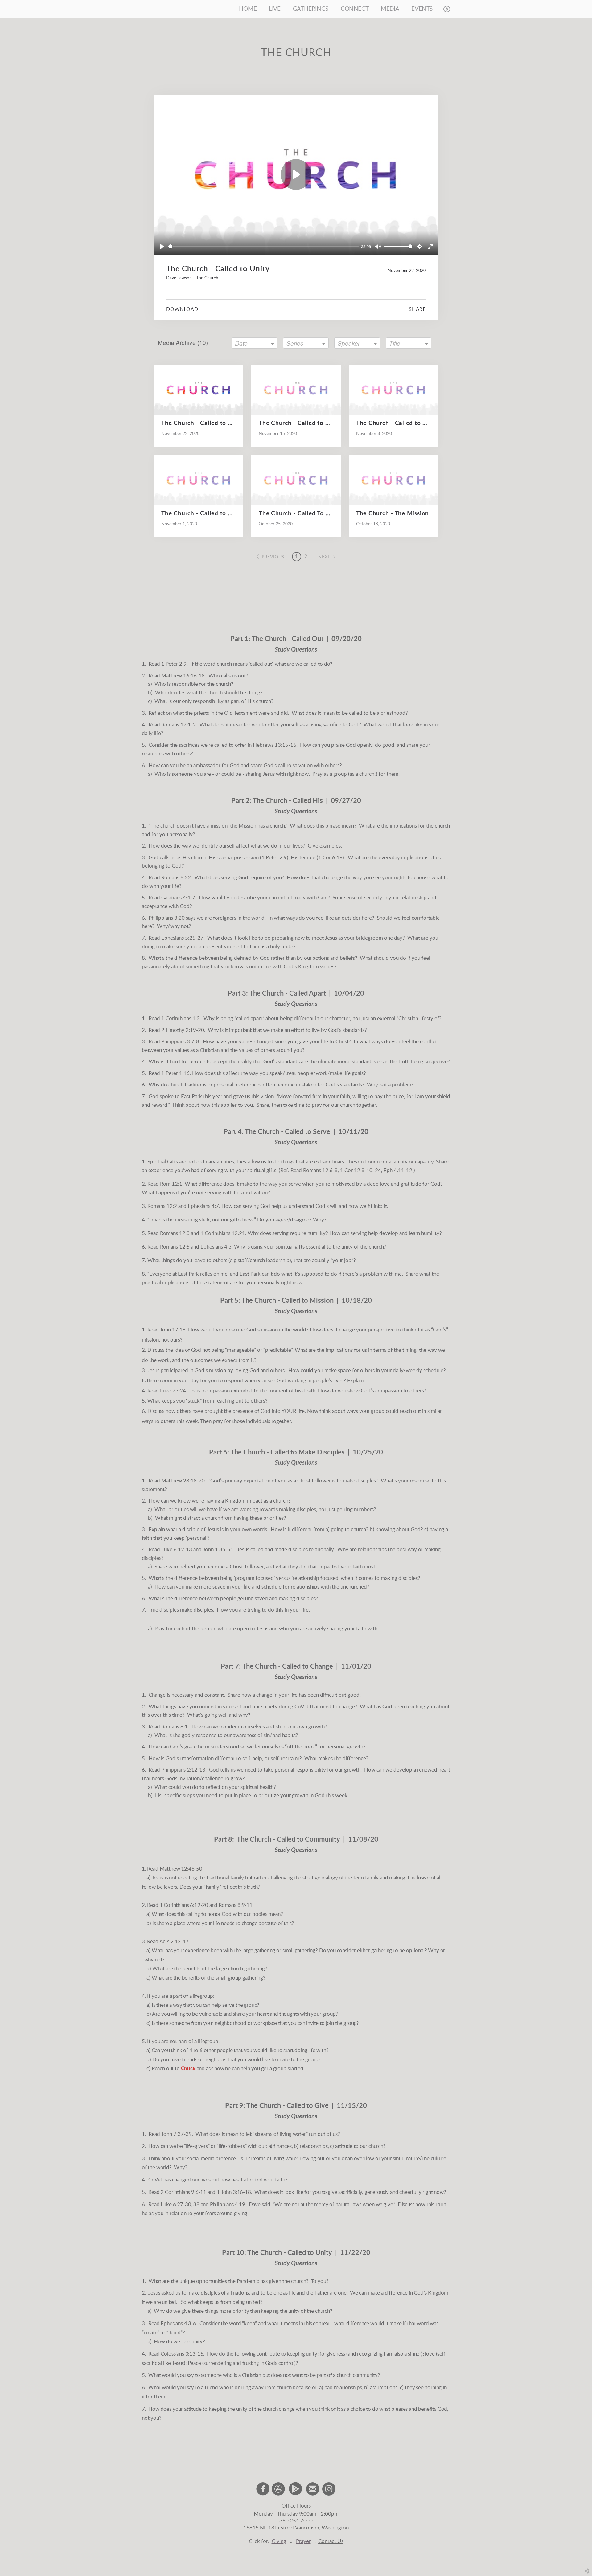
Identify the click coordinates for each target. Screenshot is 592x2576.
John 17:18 (173, 1330)
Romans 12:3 (175, 1233)
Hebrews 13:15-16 (275, 745)
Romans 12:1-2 (179, 725)
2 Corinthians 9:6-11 (183, 2192)
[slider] (263, 246)
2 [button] (306, 557)
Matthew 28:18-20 (183, 1481)
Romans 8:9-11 (236, 1905)
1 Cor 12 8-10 (356, 1170)
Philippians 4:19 (228, 2204)
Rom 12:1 (171, 1184)
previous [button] (273, 557)
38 (197, 2204)
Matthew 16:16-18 (183, 676)
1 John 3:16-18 (234, 2192)
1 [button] (297, 557)
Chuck (188, 2069)
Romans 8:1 (175, 1727)
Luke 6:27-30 (176, 2204)
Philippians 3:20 (167, 918)
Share (417, 309)
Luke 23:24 (173, 1391)
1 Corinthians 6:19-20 (184, 1905)
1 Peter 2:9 (174, 664)
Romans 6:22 (176, 878)
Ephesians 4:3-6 (178, 2323)
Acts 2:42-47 (174, 1942)
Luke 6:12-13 (177, 1550)
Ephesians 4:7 (203, 1206)
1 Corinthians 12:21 (223, 1233)
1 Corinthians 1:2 (181, 1018)
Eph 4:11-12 (398, 1170)
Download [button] (182, 309)
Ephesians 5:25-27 (182, 938)
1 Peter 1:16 (175, 1073)
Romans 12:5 (175, 1247)
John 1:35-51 (218, 1550)
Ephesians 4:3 (216, 1247)
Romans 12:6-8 (320, 1170)
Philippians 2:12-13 (183, 1770)
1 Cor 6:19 (330, 858)
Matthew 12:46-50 (181, 1869)
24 (378, 1170)
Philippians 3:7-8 (180, 1042)
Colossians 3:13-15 (182, 2354)
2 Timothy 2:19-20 (183, 1030)
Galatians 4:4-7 (178, 898)
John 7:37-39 (177, 2134)
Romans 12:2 (162, 1206)
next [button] (324, 557)
